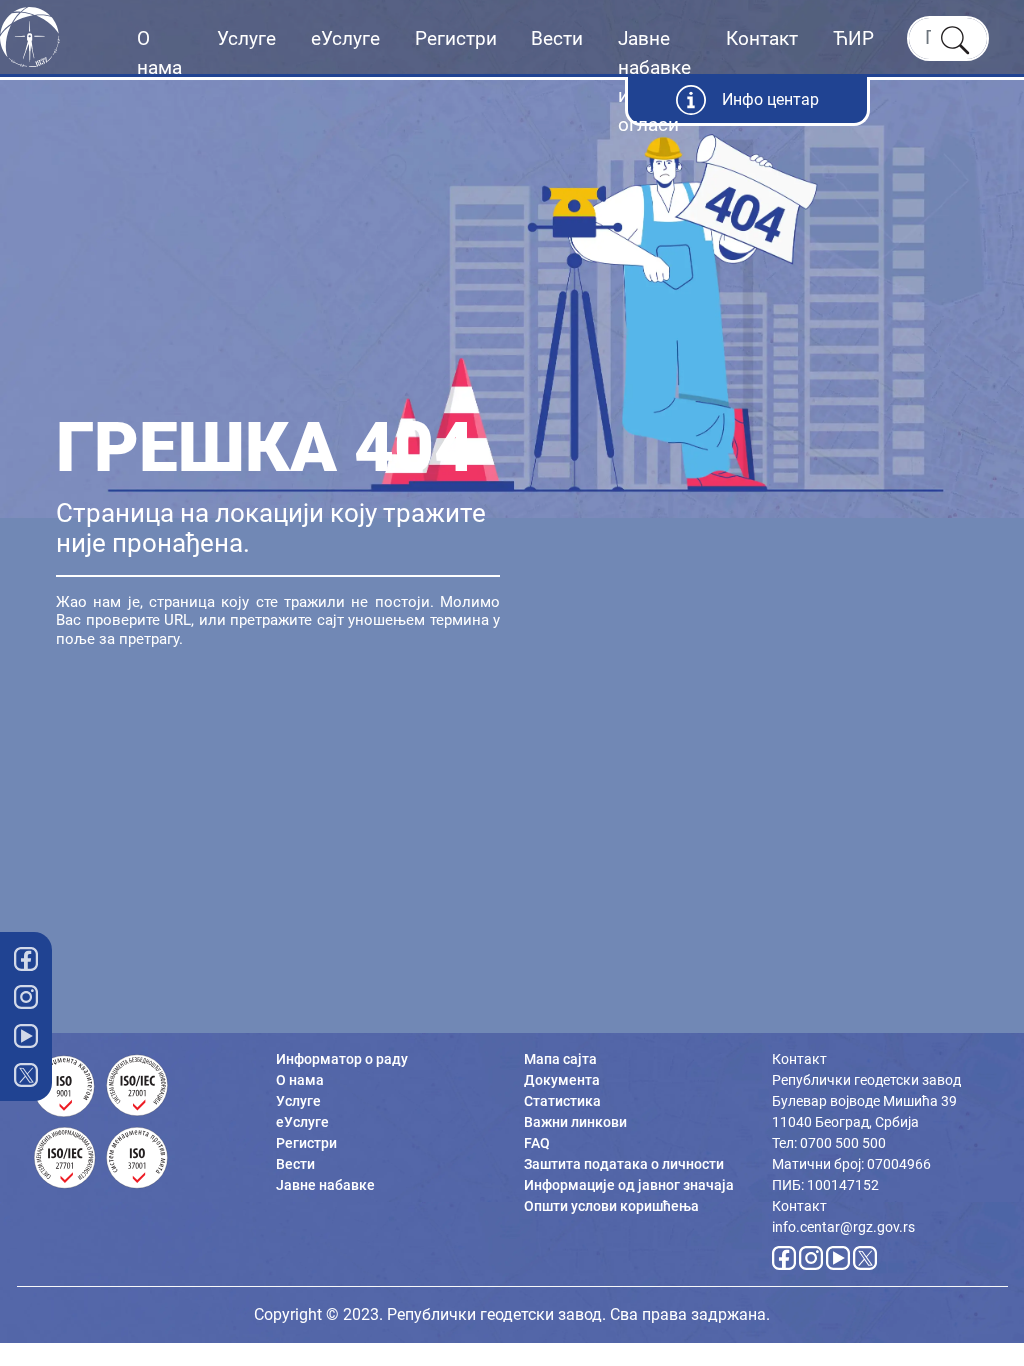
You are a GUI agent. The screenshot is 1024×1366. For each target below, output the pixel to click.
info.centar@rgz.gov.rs (843, 1227)
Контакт (762, 38)
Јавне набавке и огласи (654, 81)
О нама (159, 53)
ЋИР (853, 38)
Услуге (246, 38)
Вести (557, 38)
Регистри (456, 38)
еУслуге (345, 38)
